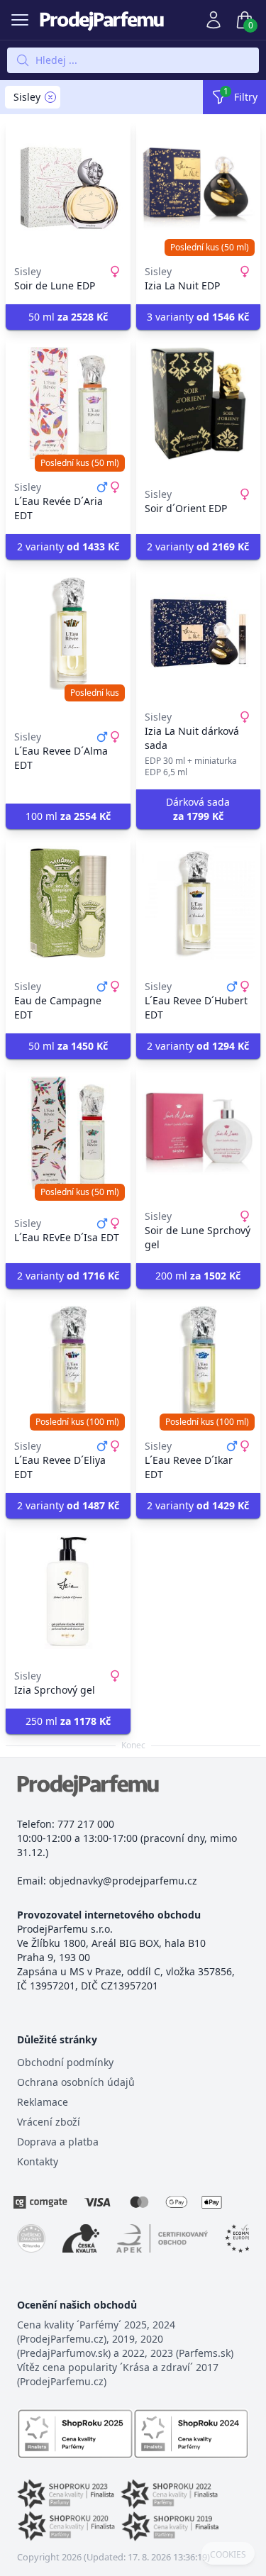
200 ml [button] (198, 1276)
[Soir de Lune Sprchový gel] (199, 1133)
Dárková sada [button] (198, 809)
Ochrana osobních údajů (76, 2082)
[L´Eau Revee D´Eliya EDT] (68, 1362)
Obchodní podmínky (65, 2062)
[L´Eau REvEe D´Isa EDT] (68, 1133)
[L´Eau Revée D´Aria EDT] (68, 404)
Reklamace (43, 2102)
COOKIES (228, 2555)
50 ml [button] (68, 317)
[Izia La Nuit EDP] (199, 188)
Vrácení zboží (49, 2122)
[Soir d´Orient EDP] (199, 404)
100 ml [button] (68, 816)
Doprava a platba (58, 2142)
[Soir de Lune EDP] (68, 188)
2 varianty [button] (68, 546)
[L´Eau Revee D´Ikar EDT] (199, 1362)
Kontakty (38, 2161)
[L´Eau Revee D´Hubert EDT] (199, 903)
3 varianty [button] (198, 317)
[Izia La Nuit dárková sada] (199, 633)
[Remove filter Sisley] (50, 97)
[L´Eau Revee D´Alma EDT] (68, 633)
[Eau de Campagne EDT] (68, 903)
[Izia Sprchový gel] (68, 1592)
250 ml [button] (68, 1721)
